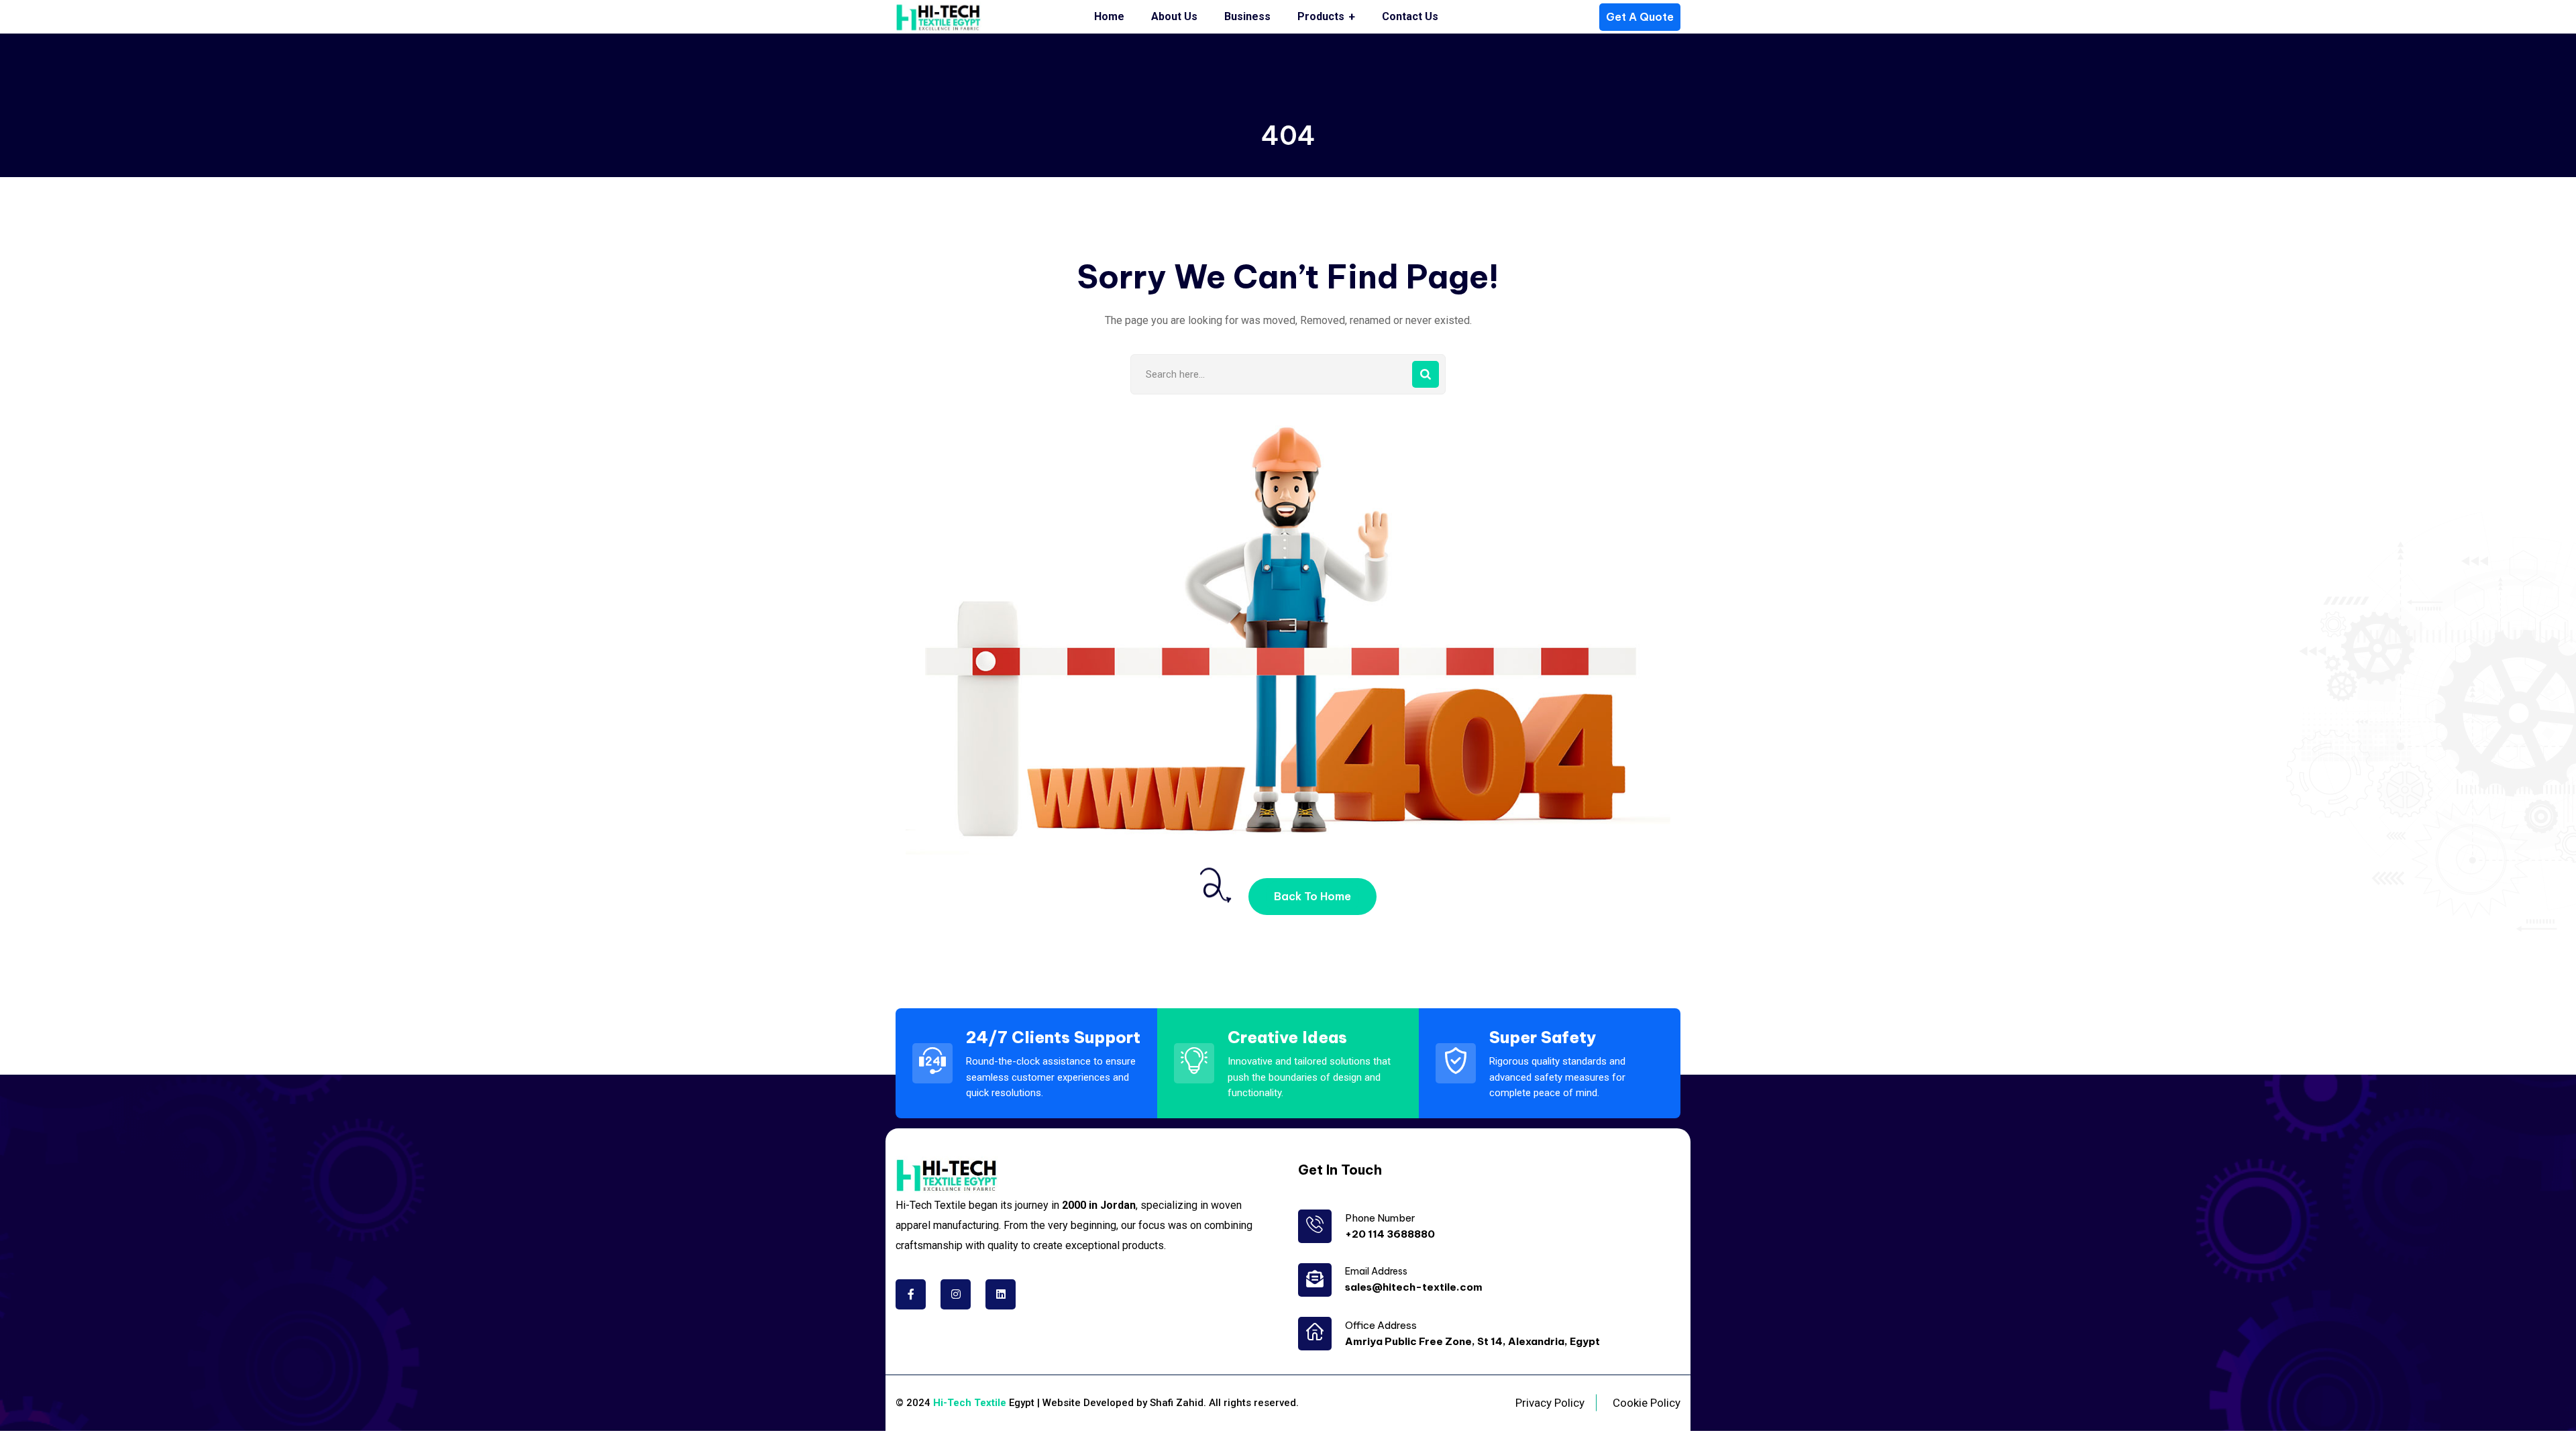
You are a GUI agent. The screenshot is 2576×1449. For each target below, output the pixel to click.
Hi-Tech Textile (970, 1403)
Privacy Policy (1550, 1403)
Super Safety (1543, 1037)
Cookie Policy (1647, 1403)
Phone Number (1380, 1218)
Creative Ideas (1287, 1037)
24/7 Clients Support (1053, 1037)
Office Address (1381, 1325)
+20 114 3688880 (1390, 1234)
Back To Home (1312, 896)
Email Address (1376, 1271)
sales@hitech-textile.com (1414, 1287)
